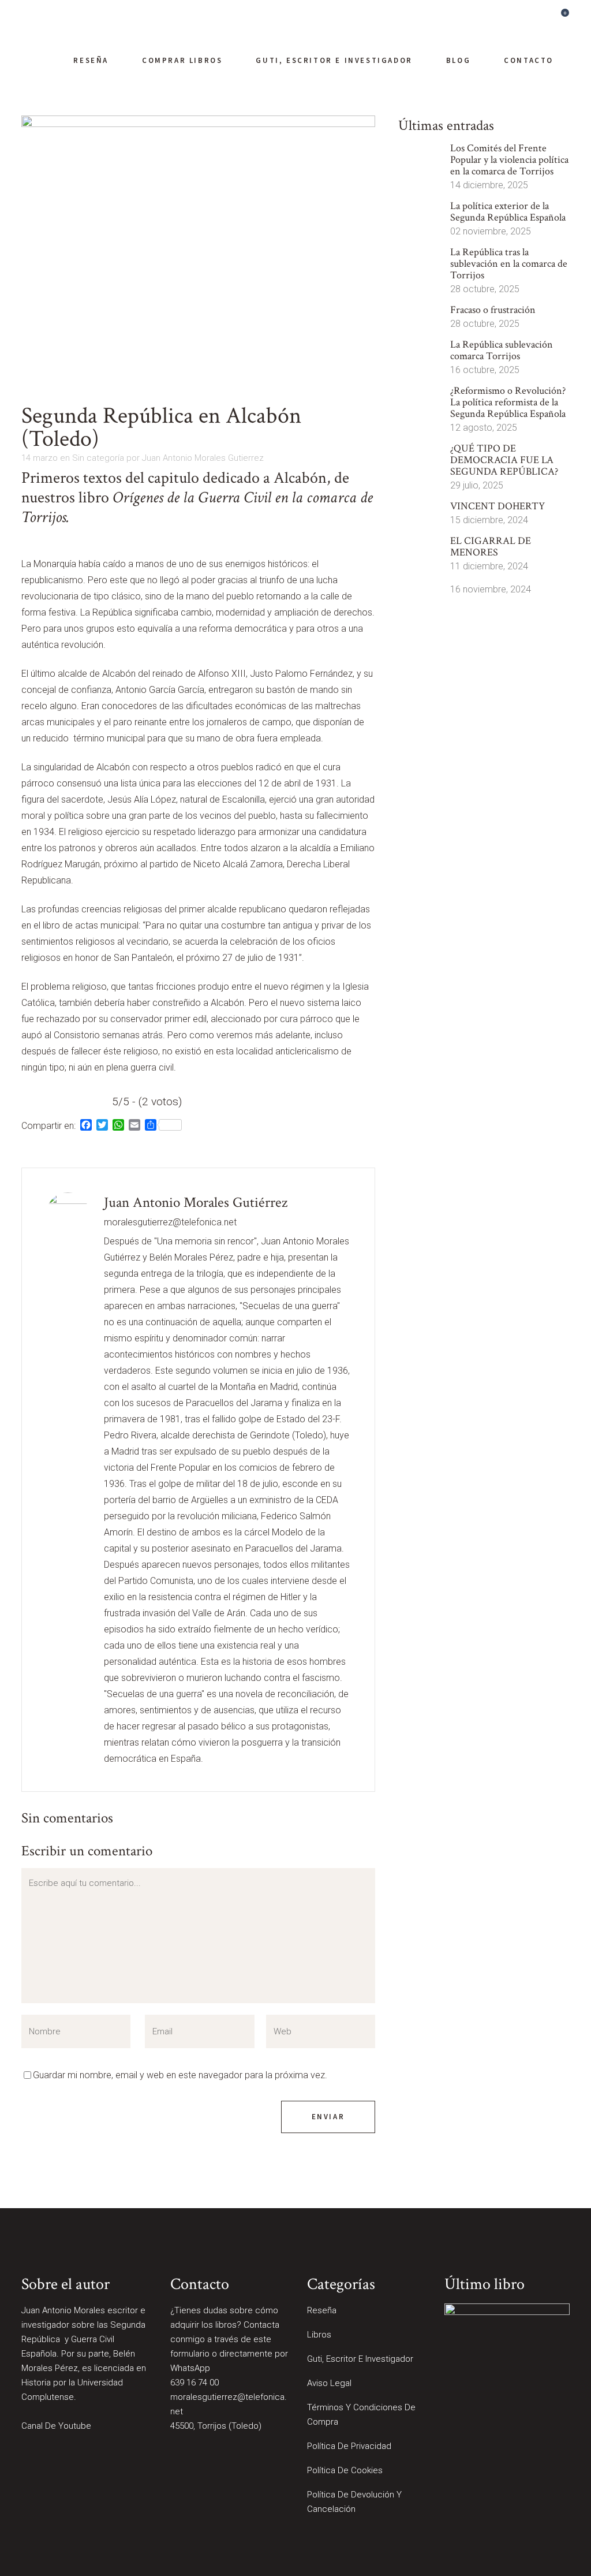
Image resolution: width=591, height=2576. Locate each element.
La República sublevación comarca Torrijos (502, 350)
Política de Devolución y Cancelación (354, 2502)
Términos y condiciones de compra (361, 2415)
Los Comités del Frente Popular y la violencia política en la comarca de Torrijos (509, 160)
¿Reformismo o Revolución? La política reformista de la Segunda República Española (508, 402)
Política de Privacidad (349, 2446)
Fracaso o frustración (493, 310)
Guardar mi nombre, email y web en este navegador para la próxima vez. (180, 2075)
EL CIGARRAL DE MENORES (491, 547)
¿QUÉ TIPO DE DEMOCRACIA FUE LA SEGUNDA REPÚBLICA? (504, 460)
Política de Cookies (345, 2470)
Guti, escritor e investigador (360, 2359)
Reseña (322, 2310)
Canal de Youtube (56, 2426)
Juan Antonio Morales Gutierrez (203, 458)
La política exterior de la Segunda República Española (508, 212)
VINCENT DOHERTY (498, 506)
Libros (319, 2335)
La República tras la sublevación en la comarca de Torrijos (509, 264)
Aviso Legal (329, 2383)
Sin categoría (98, 458)
